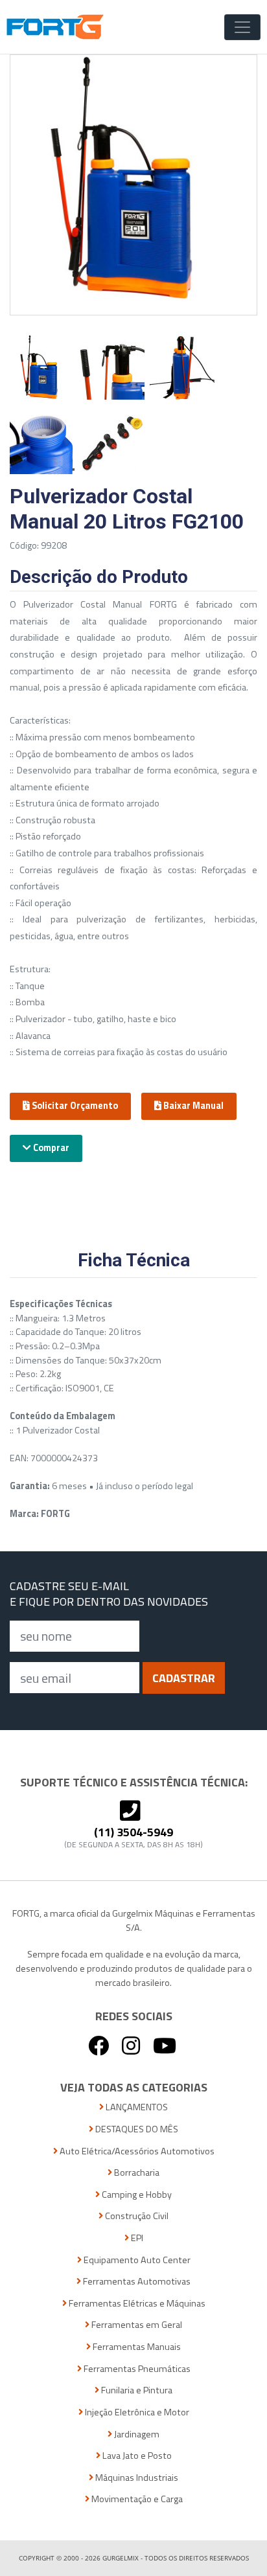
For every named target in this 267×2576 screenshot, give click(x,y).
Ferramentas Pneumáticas (136, 2369)
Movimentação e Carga (136, 2499)
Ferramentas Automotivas (136, 2282)
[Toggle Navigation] (242, 27)
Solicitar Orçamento (74, 1106)
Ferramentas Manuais (136, 2347)
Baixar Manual (192, 1106)
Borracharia (136, 2173)
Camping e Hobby (136, 2195)
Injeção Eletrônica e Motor (136, 2412)
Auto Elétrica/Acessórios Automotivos (136, 2151)
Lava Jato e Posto (136, 2456)
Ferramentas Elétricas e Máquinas (136, 2304)
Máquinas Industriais (136, 2478)
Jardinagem (136, 2434)
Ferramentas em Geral (136, 2325)
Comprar (50, 1148)
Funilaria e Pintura (136, 2390)
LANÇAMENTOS (136, 2107)
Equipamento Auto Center (136, 2260)
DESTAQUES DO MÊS (136, 2129)
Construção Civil (136, 2216)
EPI (136, 2238)
